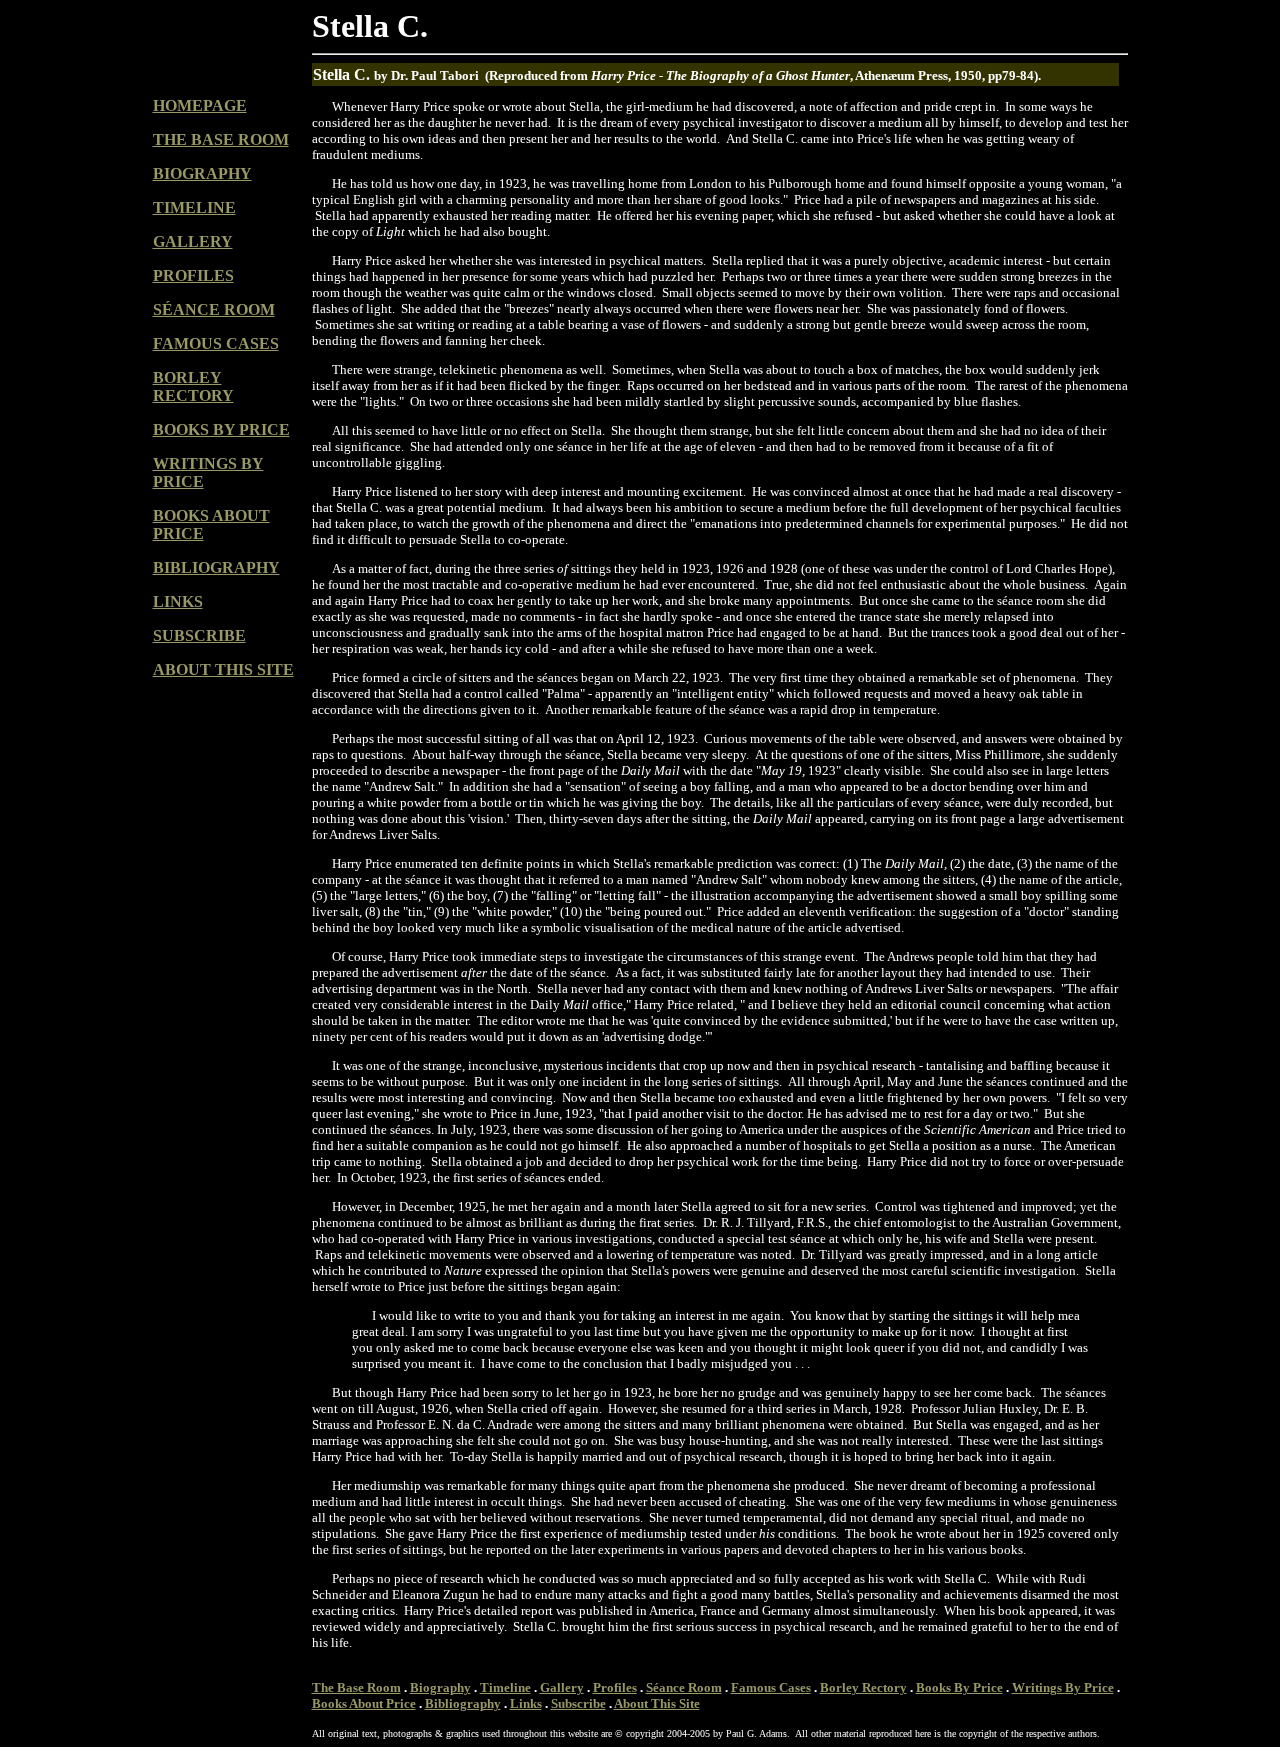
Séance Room (684, 1687)
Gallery (562, 1687)
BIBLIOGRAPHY (216, 567)
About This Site (657, 1703)
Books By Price (959, 1687)
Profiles (615, 1687)
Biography (440, 1687)
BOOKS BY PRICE (221, 429)
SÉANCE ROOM (214, 309)
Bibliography (463, 1703)
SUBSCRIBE (199, 635)
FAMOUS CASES (216, 343)
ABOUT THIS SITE (223, 669)
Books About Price (364, 1703)
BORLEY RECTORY (193, 386)
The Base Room (356, 1687)
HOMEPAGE (200, 105)
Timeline (505, 1687)
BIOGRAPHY (202, 173)
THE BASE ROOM (221, 139)
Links (526, 1703)
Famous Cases (771, 1687)
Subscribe (578, 1703)
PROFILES (193, 275)
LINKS (178, 601)
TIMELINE (194, 207)
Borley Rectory (863, 1687)
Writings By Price (1063, 1687)
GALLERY (193, 241)
